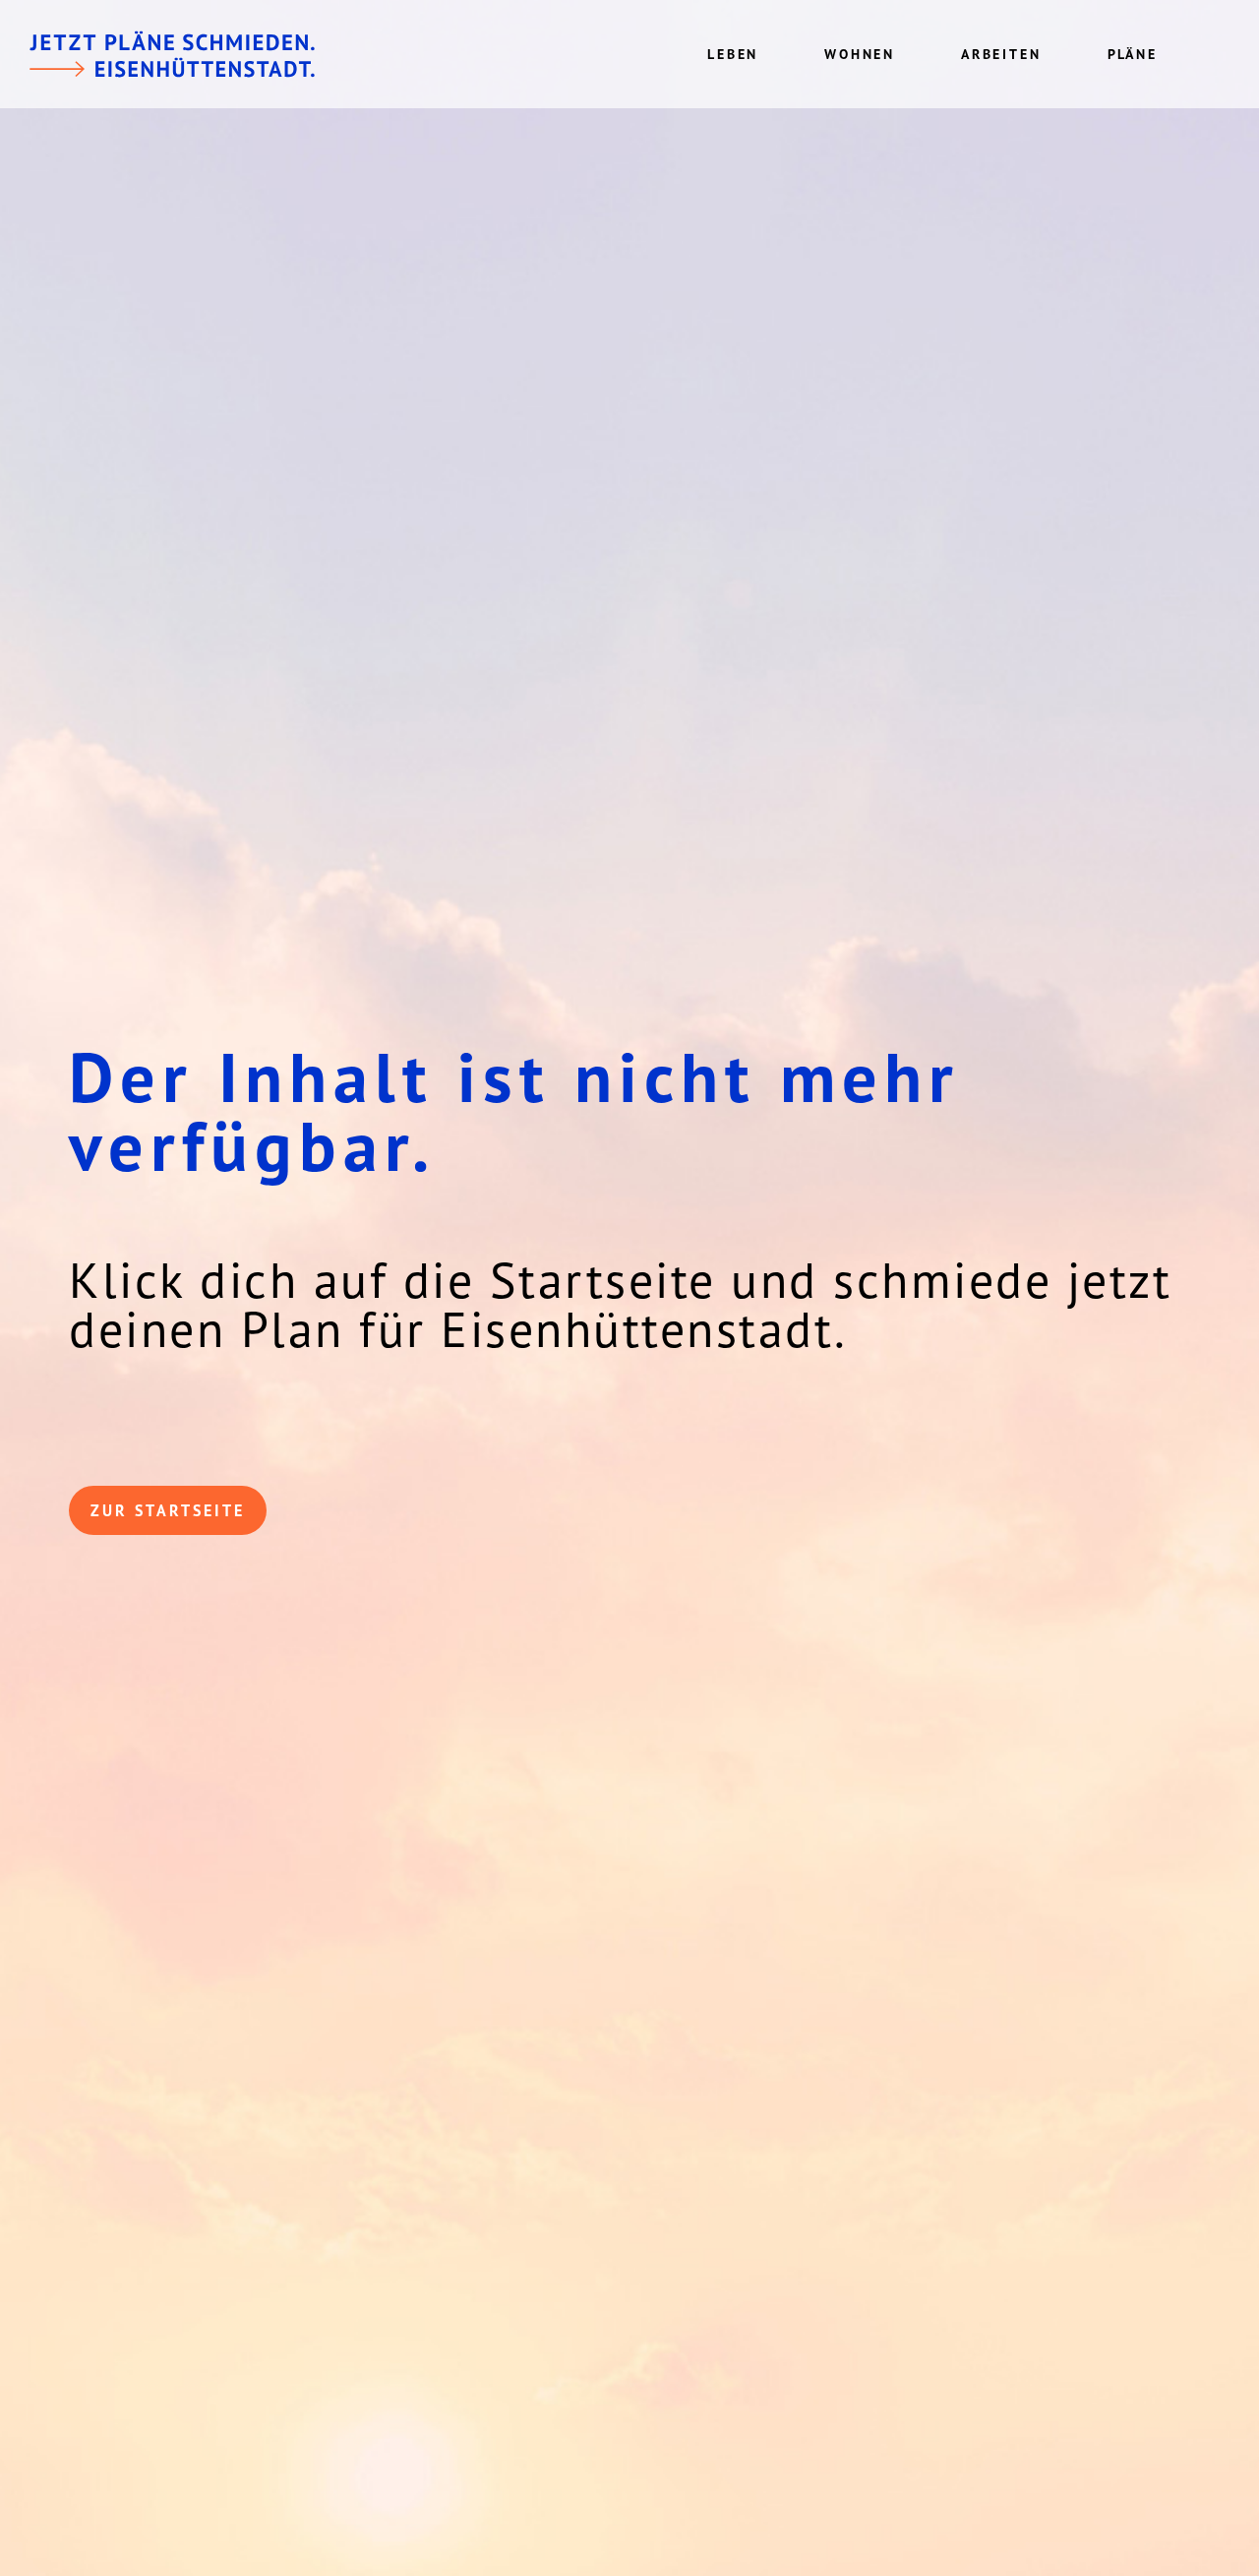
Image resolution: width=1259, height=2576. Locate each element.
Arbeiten (1001, 54)
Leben (733, 54)
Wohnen (860, 54)
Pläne (1133, 54)
